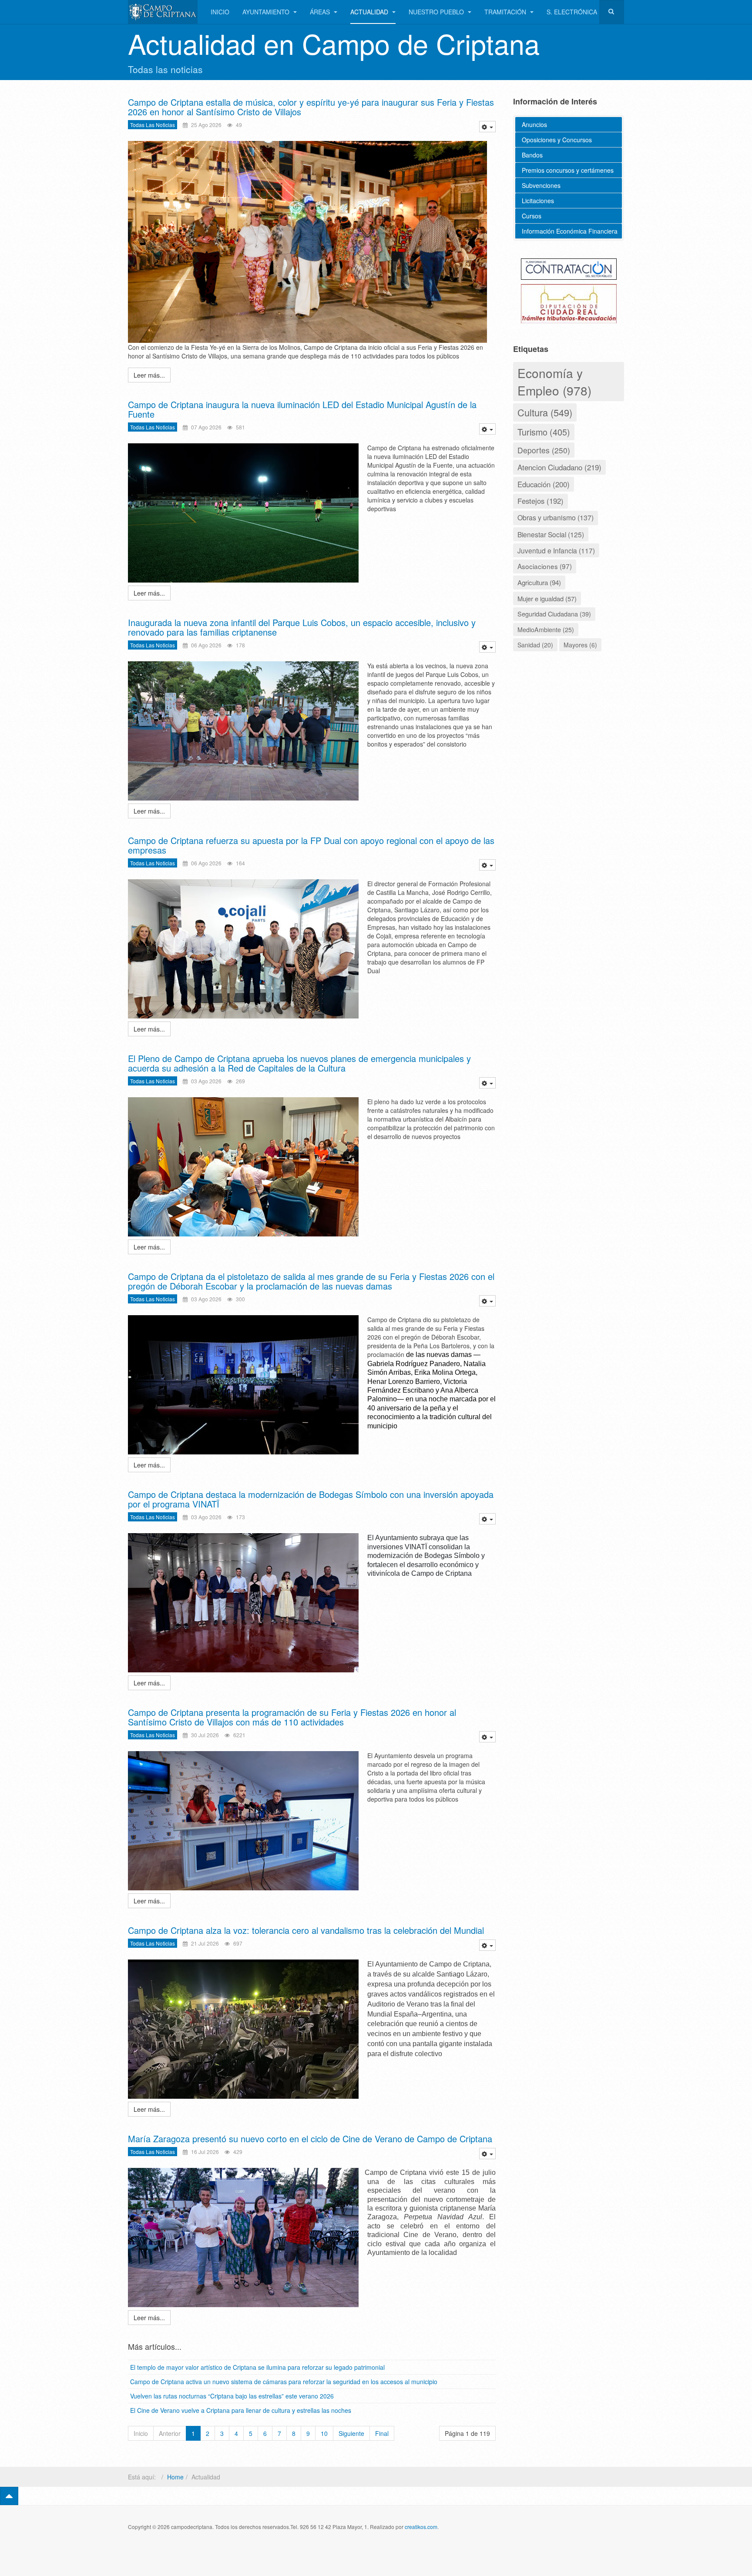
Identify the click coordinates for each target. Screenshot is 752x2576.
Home (175, 2477)
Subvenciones (541, 185)
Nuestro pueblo (437, 12)
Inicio (220, 12)
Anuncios (534, 124)
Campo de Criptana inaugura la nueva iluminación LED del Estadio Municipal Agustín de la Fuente (302, 409)
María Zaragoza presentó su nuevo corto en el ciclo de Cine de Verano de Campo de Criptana (310, 2139)
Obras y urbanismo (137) (556, 518)
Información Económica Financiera (570, 231)
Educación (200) (544, 484)
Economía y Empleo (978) (554, 382)
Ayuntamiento (267, 12)
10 (324, 2433)
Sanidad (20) (535, 645)
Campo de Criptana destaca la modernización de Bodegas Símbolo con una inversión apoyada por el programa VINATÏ (311, 1499)
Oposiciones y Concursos (557, 140)
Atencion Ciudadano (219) (559, 467)
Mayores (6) (580, 645)
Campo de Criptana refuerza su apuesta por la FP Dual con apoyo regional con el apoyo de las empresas (311, 845)
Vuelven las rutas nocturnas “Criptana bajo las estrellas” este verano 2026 (232, 2396)
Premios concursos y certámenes (568, 170)
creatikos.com (421, 2527)
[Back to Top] (9, 2496)
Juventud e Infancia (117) (556, 550)
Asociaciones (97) (545, 566)
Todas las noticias (153, 125)
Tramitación (506, 12)
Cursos (532, 216)
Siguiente (351, 2433)
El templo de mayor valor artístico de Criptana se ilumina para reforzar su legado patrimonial (257, 2367)
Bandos (532, 155)
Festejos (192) (540, 501)
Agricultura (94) (539, 582)
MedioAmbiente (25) (546, 630)
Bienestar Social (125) (551, 534)
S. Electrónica (572, 12)
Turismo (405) (544, 432)
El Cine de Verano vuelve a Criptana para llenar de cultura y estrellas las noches (241, 2410)
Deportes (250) (544, 450)
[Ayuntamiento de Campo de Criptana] (163, 12)
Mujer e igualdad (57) (547, 598)
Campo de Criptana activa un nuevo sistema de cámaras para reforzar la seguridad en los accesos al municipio (284, 2382)
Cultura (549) (545, 412)
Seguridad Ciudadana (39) (554, 614)
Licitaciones (538, 201)
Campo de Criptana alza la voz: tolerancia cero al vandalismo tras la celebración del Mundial (306, 1930)
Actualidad (370, 12)
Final (382, 2433)
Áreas (321, 12)
